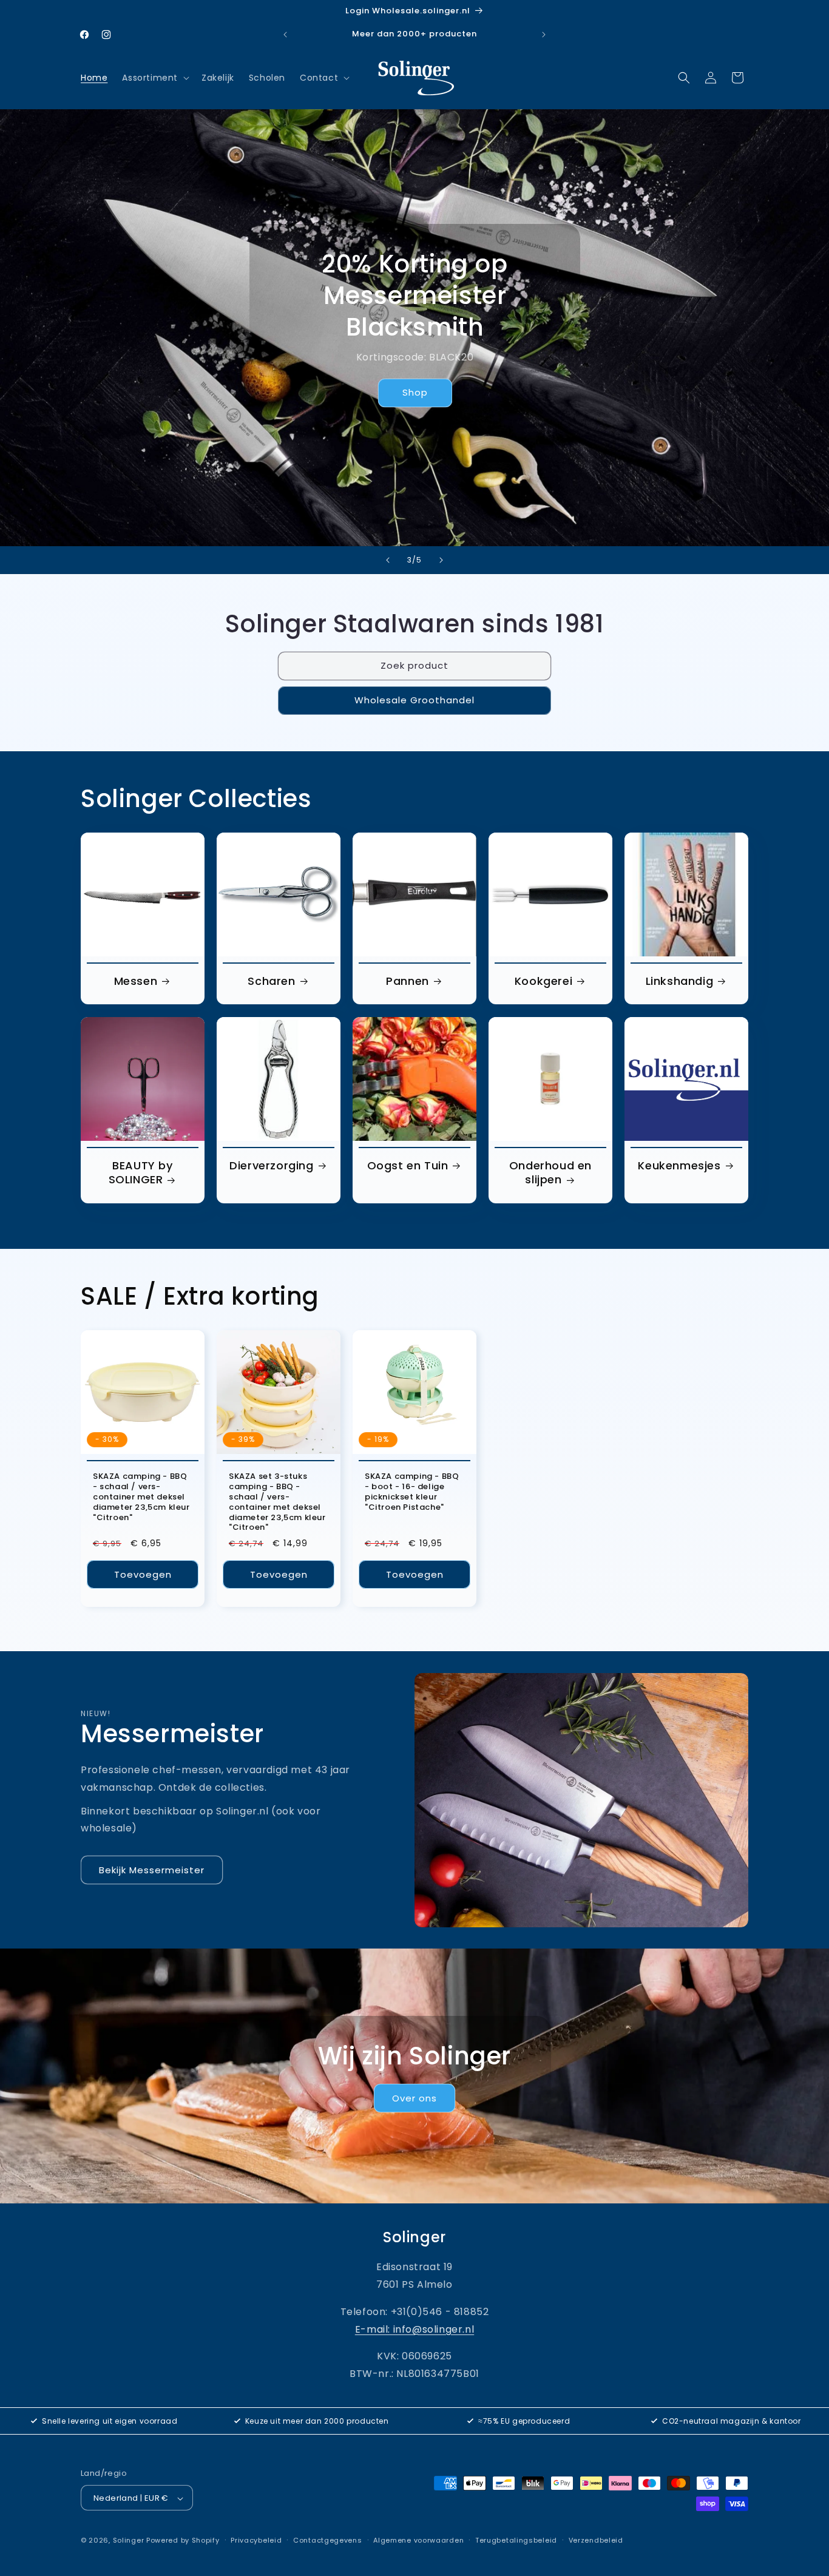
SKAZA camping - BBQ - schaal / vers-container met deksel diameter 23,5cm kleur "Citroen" (141, 1497)
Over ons (414, 2098)
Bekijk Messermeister (152, 1870)
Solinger (129, 2541)
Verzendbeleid (596, 2540)
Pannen (408, 981)
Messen (136, 981)
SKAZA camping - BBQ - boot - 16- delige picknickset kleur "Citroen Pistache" (412, 1492)
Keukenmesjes (679, 1165)
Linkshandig (680, 981)
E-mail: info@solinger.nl (414, 2329)
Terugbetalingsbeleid (516, 2540)
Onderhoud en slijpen (550, 1173)
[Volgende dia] (441, 560)
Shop (414, 393)
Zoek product (414, 666)
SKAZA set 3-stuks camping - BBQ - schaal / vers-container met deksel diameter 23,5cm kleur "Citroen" (277, 1502)
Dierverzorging (271, 1165)
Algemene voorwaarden (418, 2540)
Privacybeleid (256, 2540)
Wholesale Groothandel (414, 701)
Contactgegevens (328, 2540)
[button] (154, 78)
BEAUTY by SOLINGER (141, 1173)
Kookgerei (543, 981)
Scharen (271, 981)
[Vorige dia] (388, 560)
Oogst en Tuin (408, 1165)
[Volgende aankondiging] (544, 35)
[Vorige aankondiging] (285, 35)
